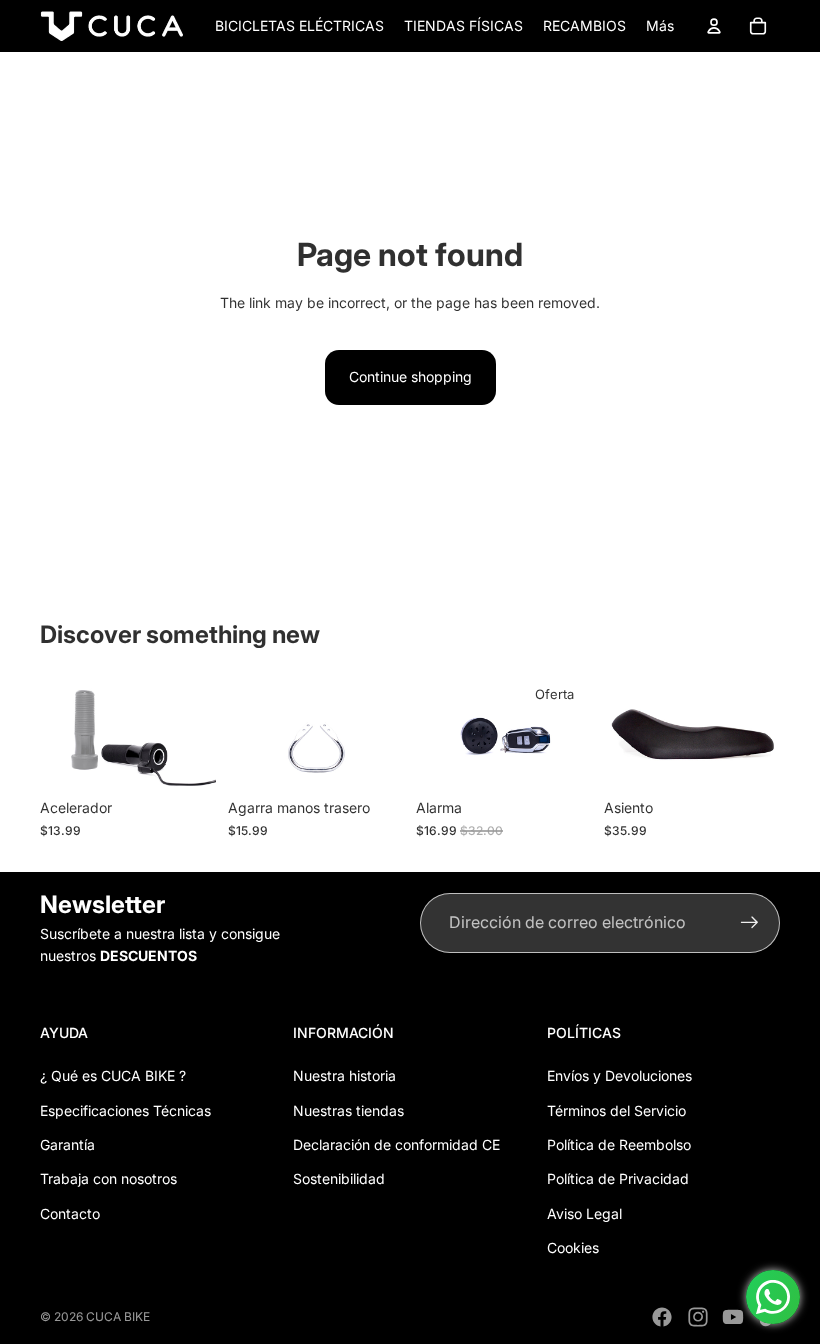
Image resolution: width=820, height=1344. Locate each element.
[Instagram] (698, 1317)
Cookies (573, 1247)
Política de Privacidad (618, 1178)
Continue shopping (410, 376)
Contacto (70, 1213)
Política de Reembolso (619, 1144)
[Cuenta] (714, 26)
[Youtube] (733, 1317)
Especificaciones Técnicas (125, 1110)
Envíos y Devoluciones (619, 1075)
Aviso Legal (584, 1213)
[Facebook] (662, 1317)
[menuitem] (660, 26)
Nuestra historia (344, 1075)
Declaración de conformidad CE (396, 1144)
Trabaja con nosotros (108, 1178)
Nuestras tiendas (348, 1110)
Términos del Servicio (616, 1110)
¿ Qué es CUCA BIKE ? (113, 1075)
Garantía (67, 1144)
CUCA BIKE (118, 1316)
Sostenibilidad (339, 1178)
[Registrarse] (750, 923)
